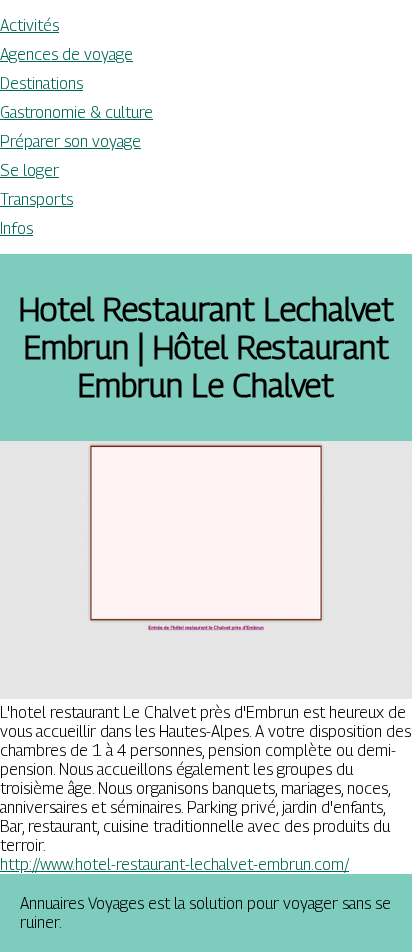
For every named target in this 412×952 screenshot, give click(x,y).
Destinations (41, 83)
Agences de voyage (66, 54)
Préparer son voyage (70, 141)
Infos (16, 228)
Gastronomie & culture (76, 112)
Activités (29, 25)
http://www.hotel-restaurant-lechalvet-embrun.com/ (174, 864)
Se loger (29, 170)
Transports (36, 199)
